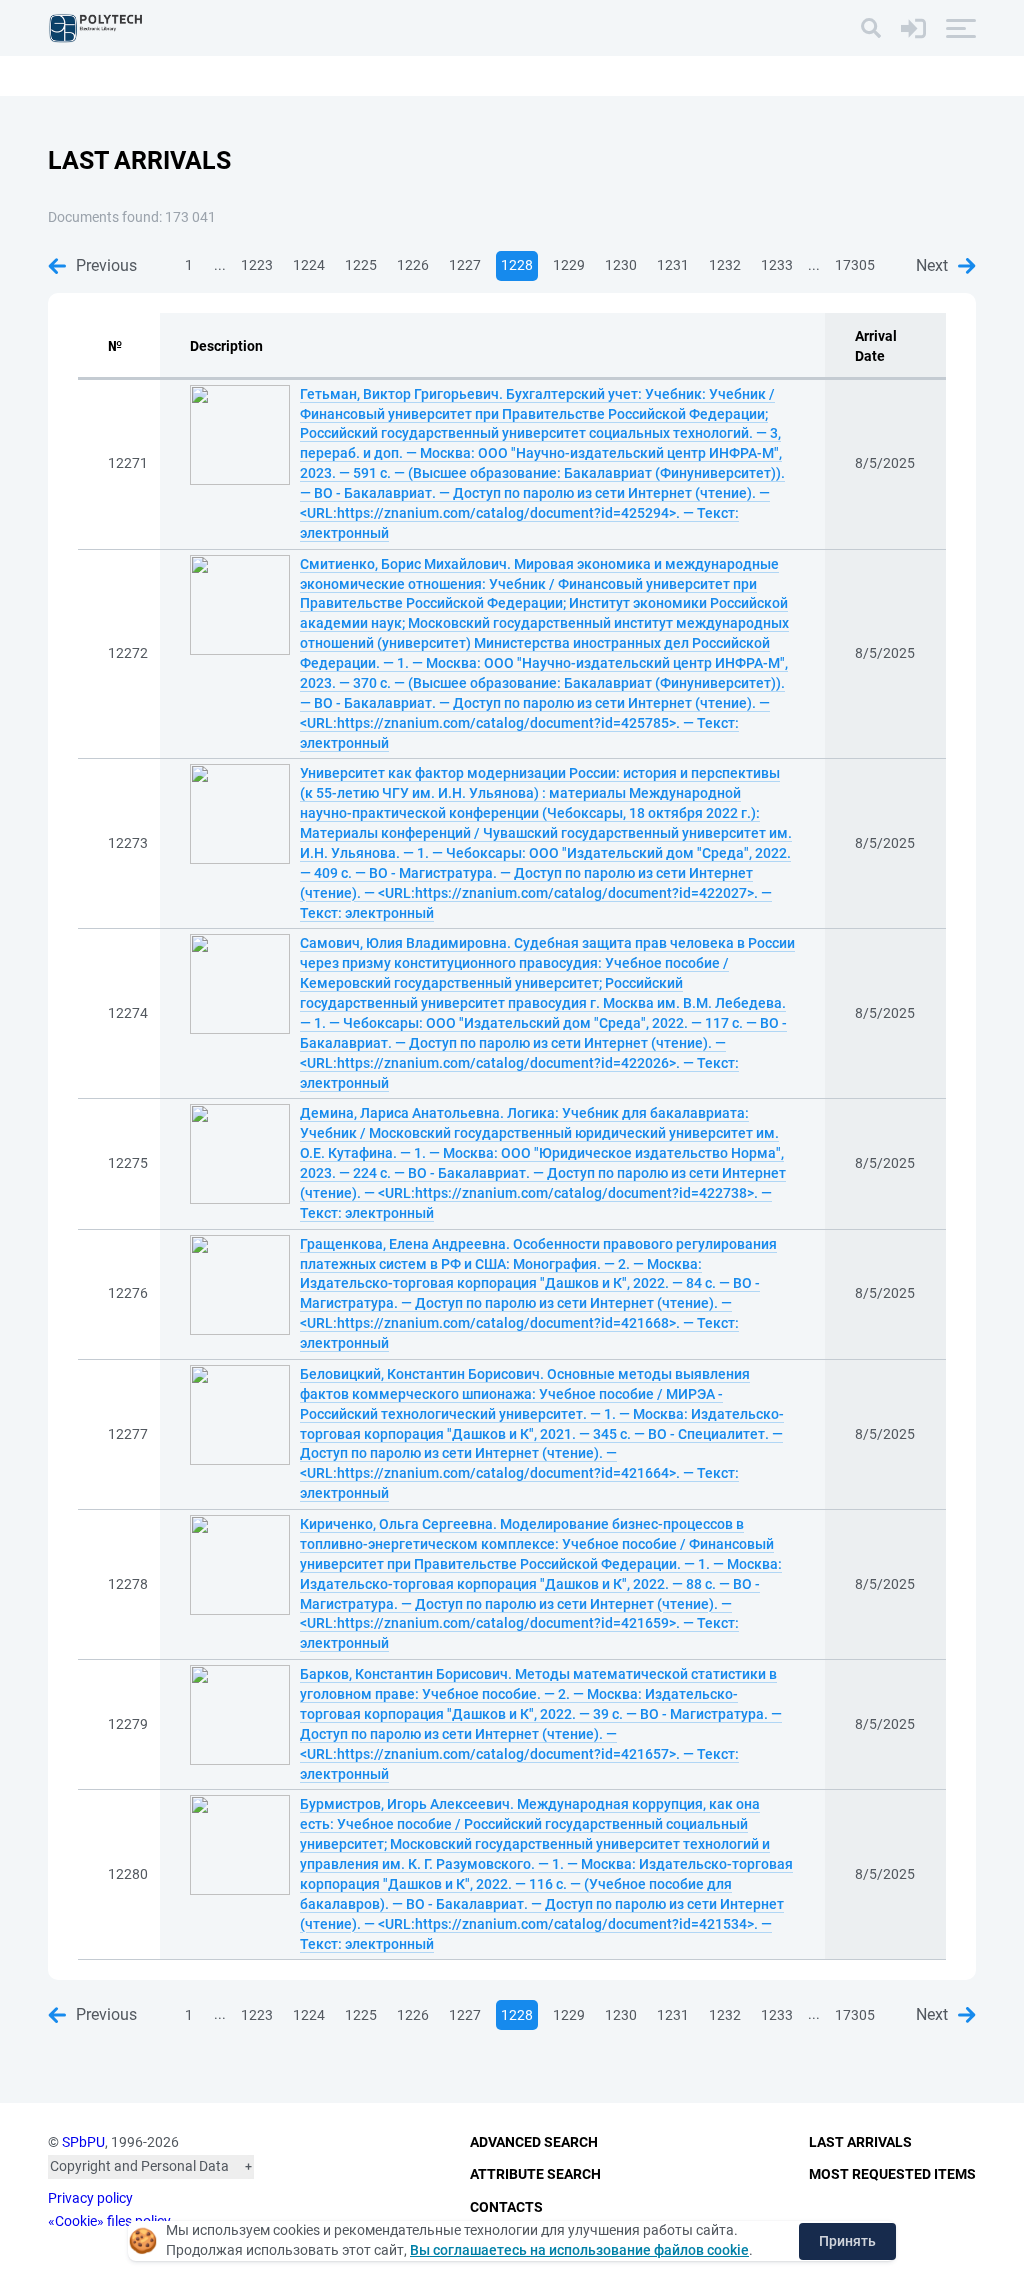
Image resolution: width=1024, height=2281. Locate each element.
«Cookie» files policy (109, 2221)
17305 (855, 265)
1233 (777, 265)
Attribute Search (535, 2174)
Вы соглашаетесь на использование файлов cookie (579, 2250)
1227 (465, 265)
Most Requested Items (892, 2174)
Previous (106, 265)
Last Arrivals (860, 2142)
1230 (621, 265)
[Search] (871, 28)
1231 (673, 265)
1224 (309, 265)
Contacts (506, 2207)
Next (932, 265)
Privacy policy (90, 2198)
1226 (413, 265)
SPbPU (83, 2142)
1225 (361, 265)
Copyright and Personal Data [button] (139, 2166)
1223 (257, 265)
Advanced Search (534, 2142)
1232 (725, 265)
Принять (847, 2241)
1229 (569, 265)
